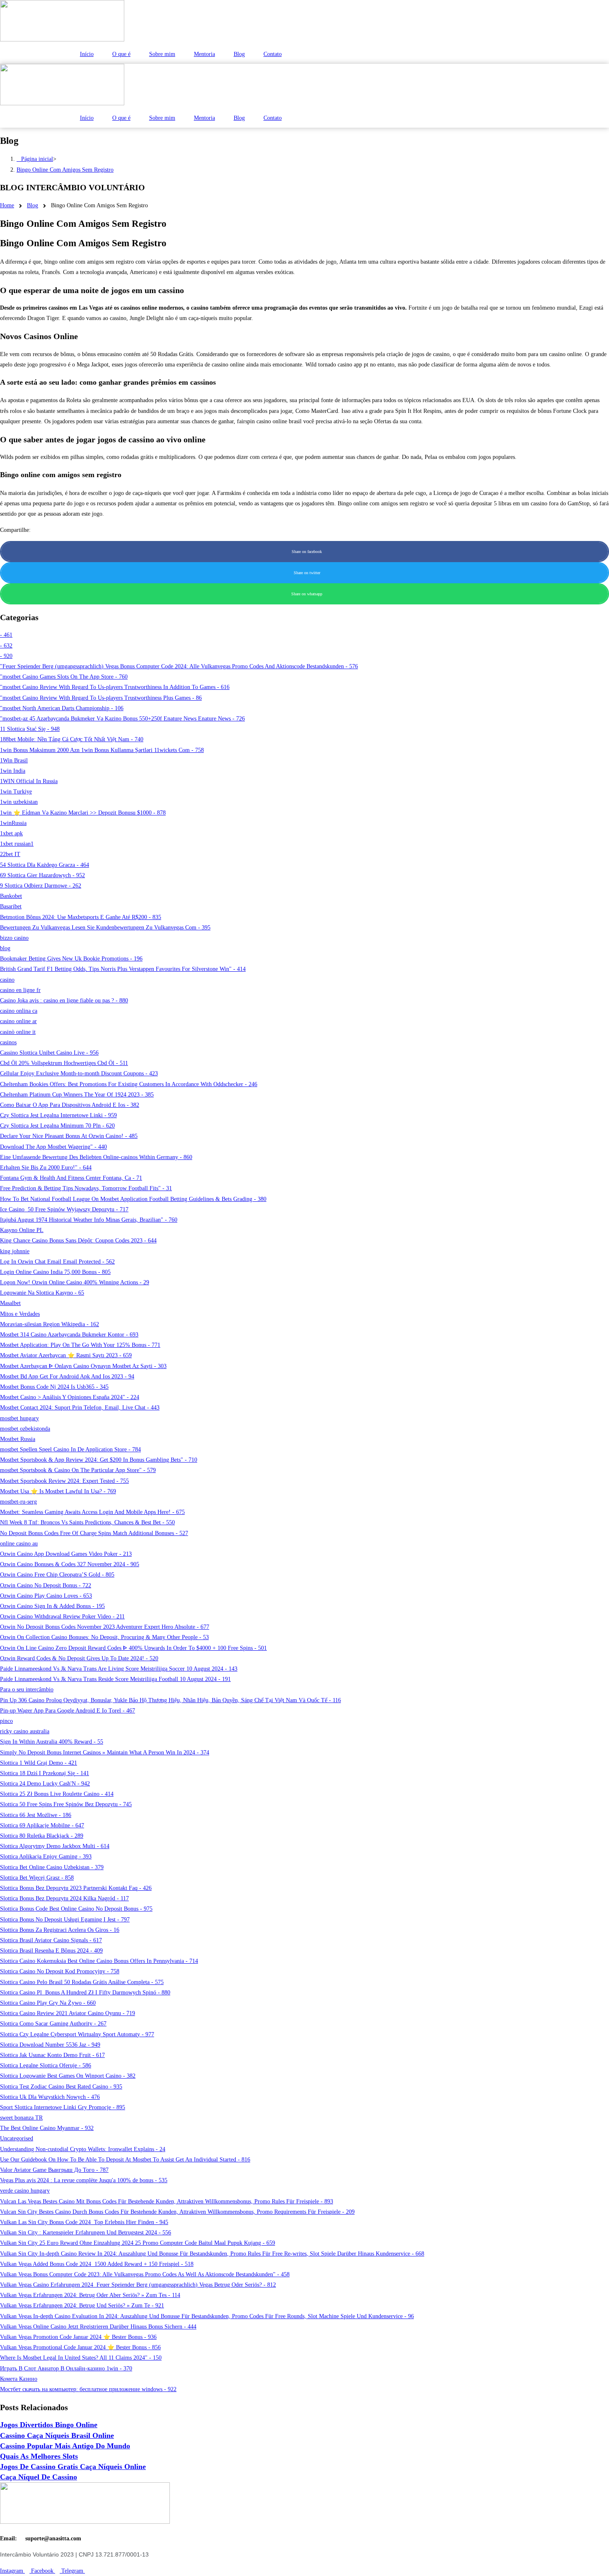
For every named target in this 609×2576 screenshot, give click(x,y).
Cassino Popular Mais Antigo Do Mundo (65, 2446)
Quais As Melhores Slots (39, 2456)
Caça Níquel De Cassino (39, 2477)
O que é (121, 54)
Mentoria (204, 54)
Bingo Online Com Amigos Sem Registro (65, 170)
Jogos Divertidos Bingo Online (49, 2425)
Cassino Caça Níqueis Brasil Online (57, 2435)
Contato (273, 54)
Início (87, 54)
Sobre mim (162, 54)
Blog (239, 54)
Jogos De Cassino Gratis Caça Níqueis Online (73, 2467)
